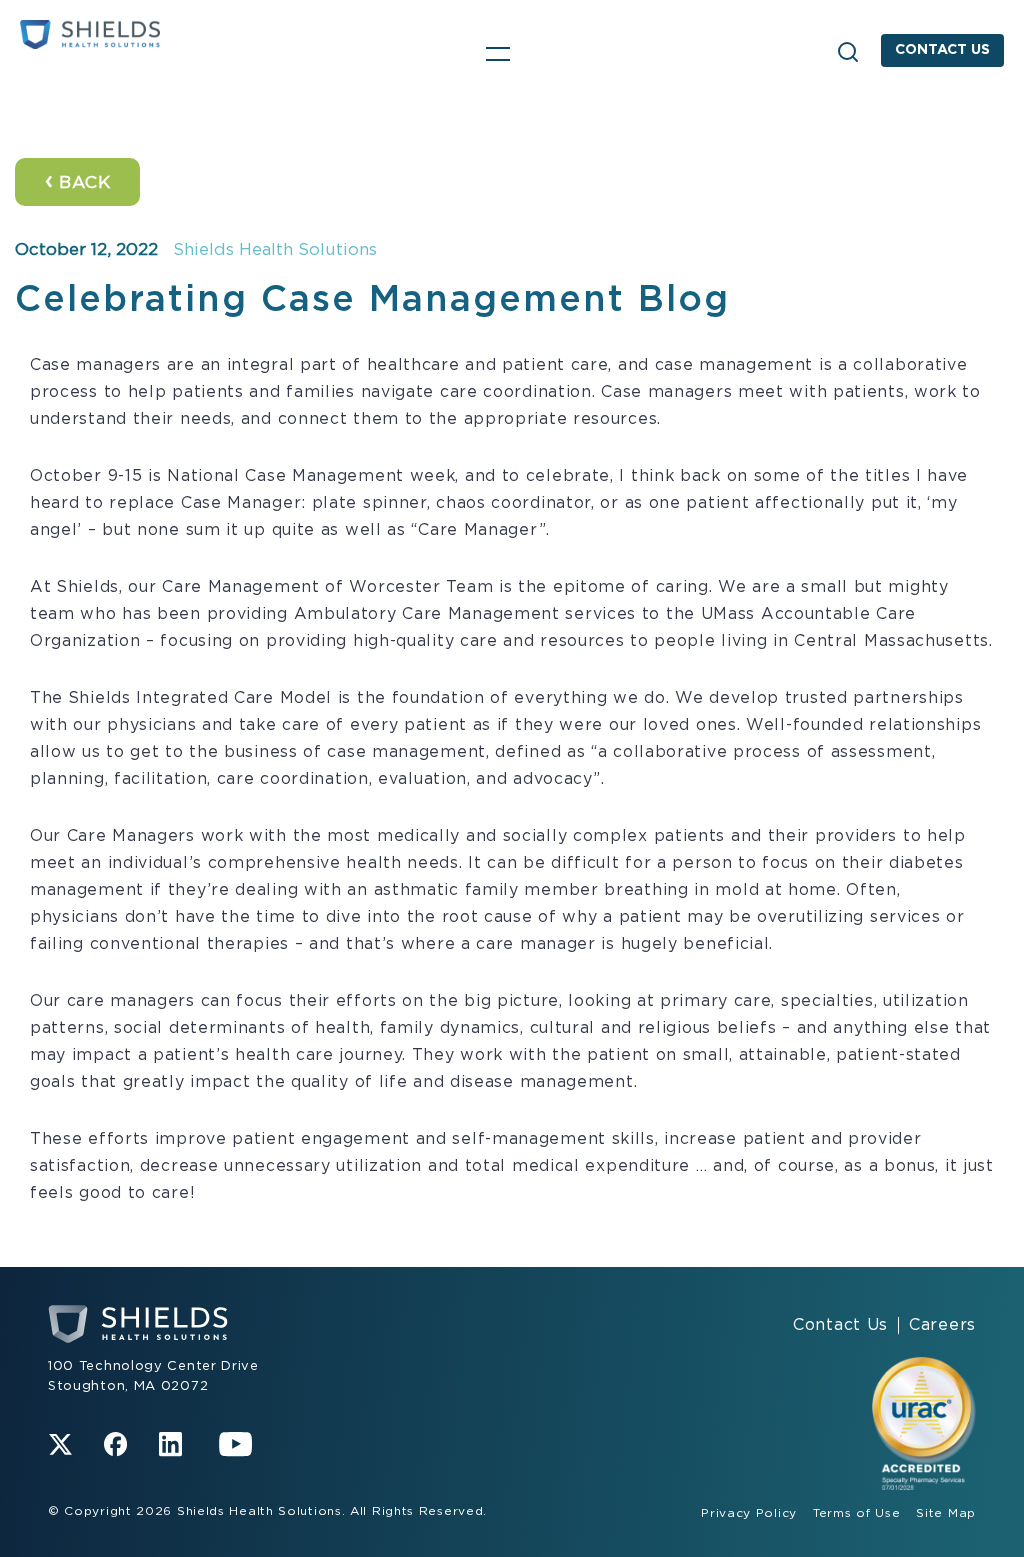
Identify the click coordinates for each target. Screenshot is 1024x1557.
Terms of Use (856, 1513)
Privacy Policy (749, 1513)
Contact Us (942, 50)
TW (60, 1444)
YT (236, 1444)
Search (848, 52)
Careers (942, 1325)
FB (115, 1444)
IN (170, 1444)
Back (77, 181)
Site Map (946, 1513)
